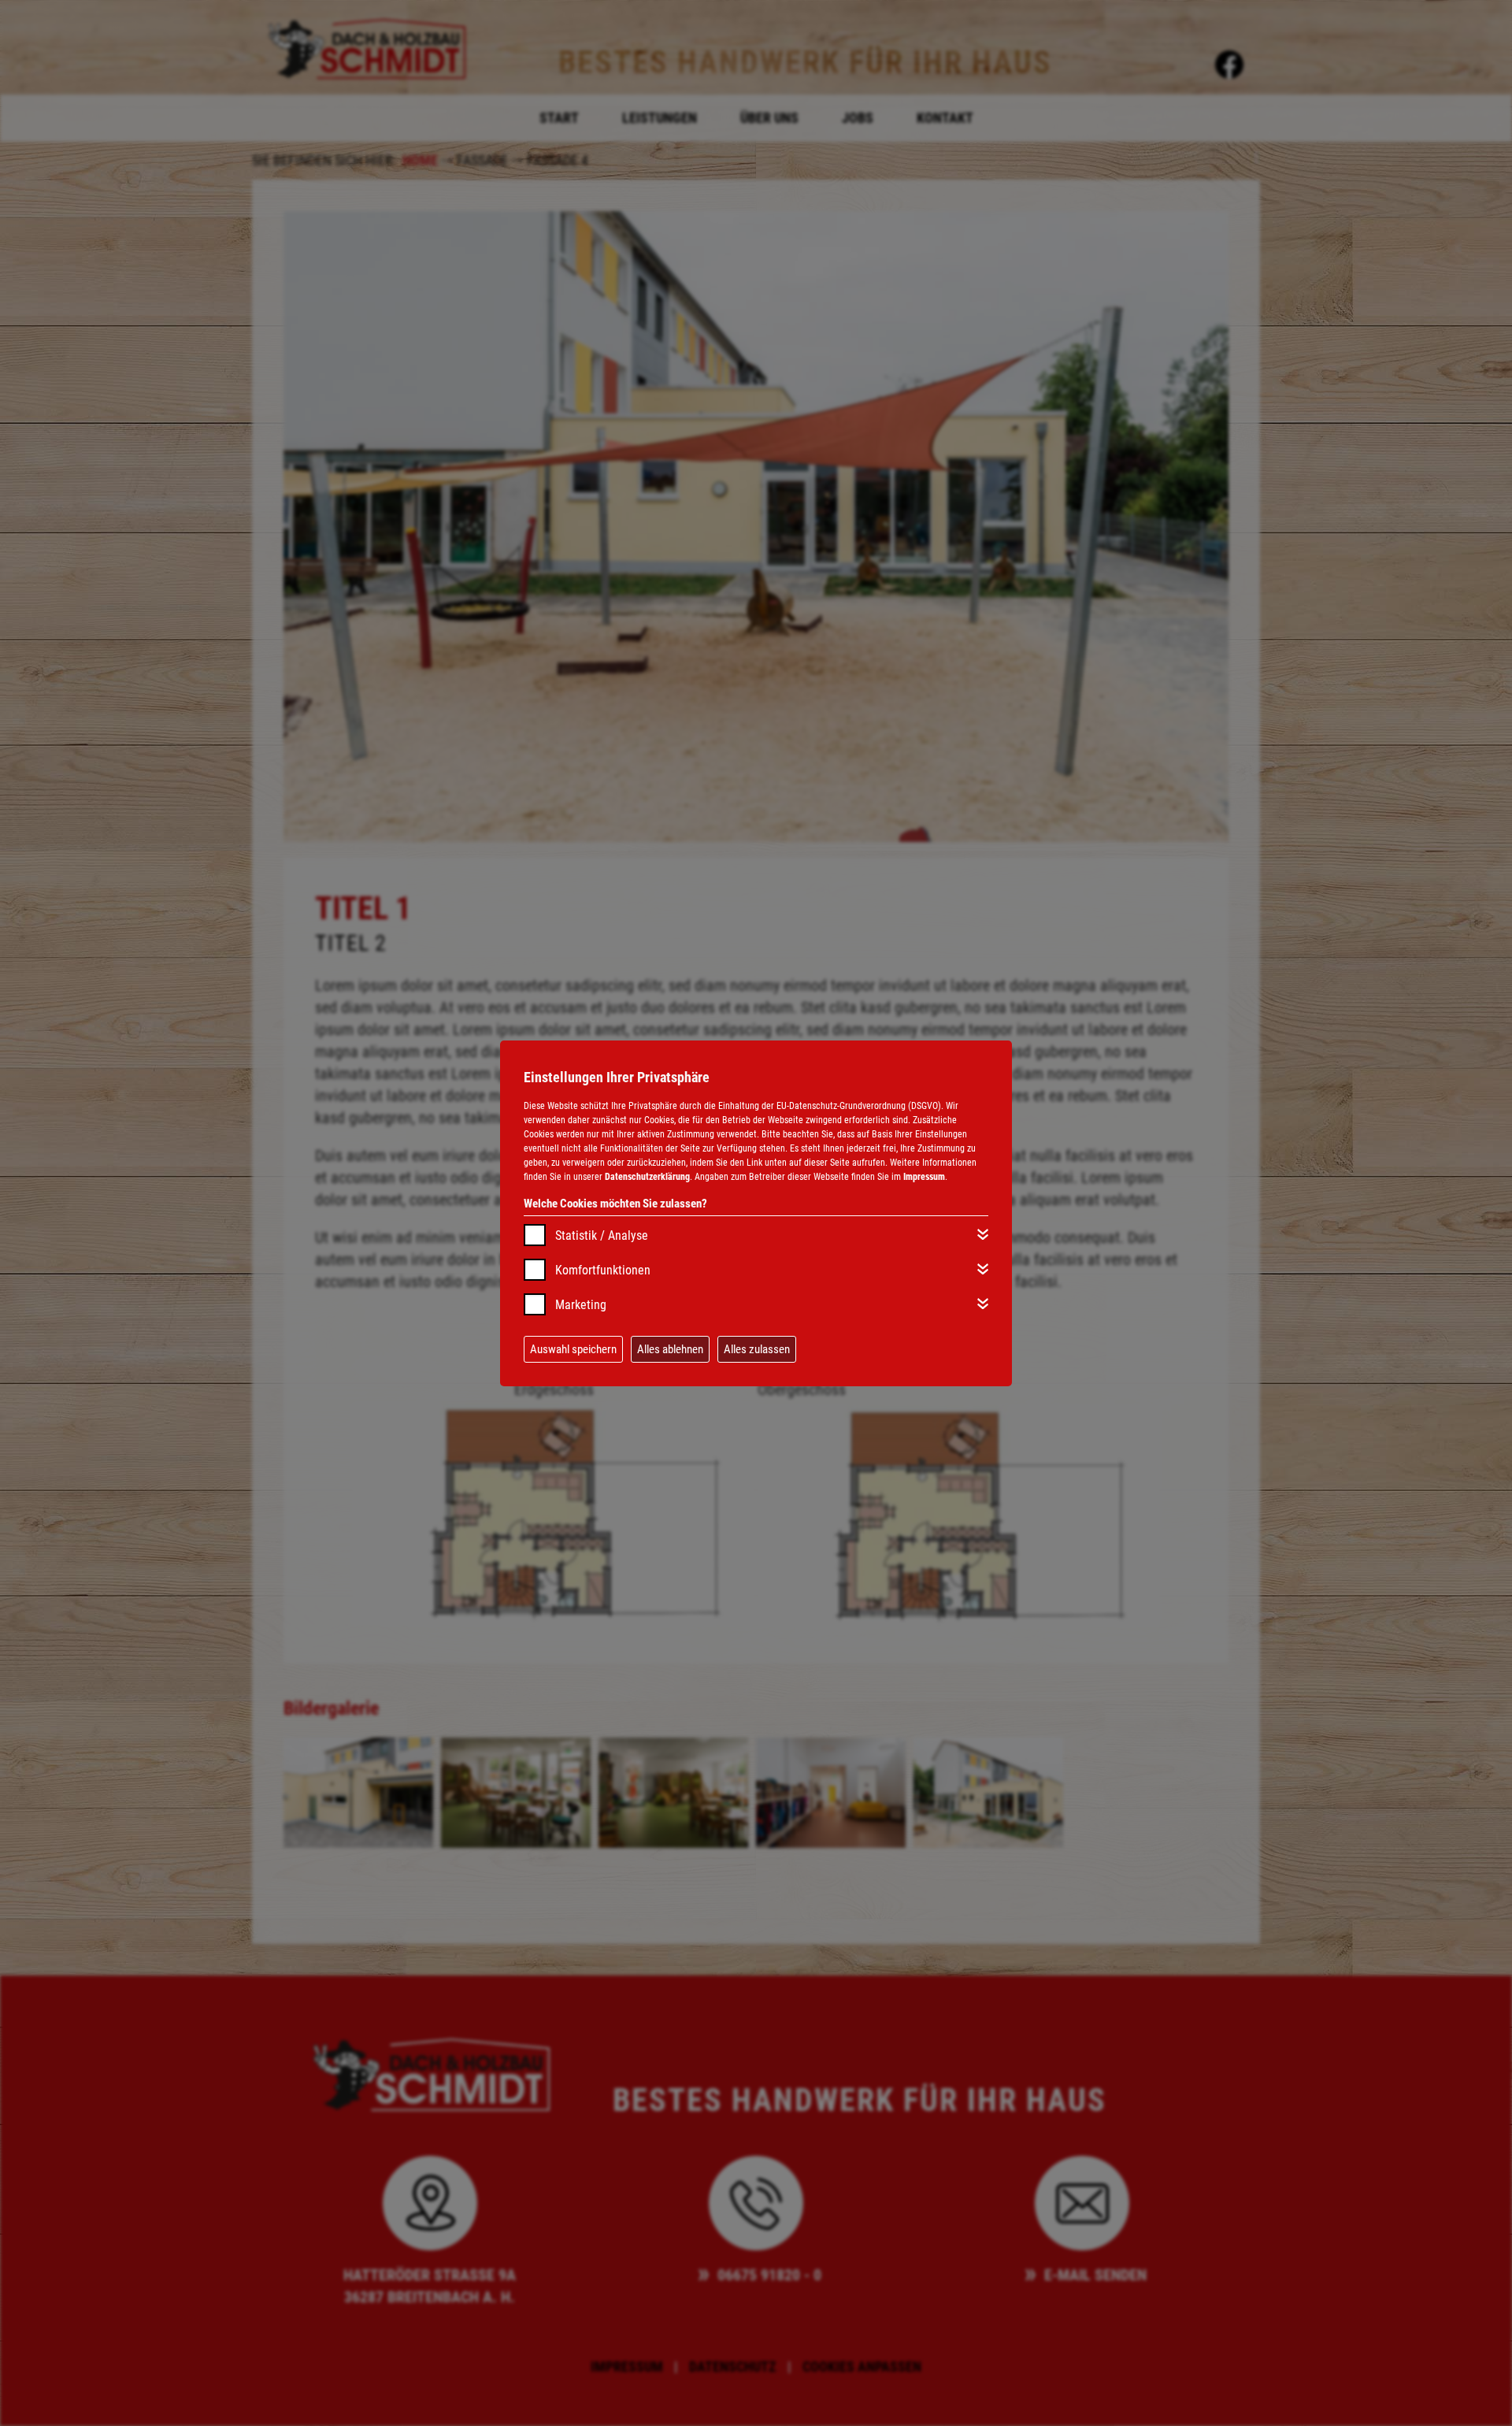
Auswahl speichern (573, 1349)
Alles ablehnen (670, 1349)
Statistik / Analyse (602, 1235)
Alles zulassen (757, 1349)
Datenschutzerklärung (647, 1177)
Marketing (581, 1305)
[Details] (983, 1234)
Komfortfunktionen (603, 1270)
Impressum (924, 1177)
